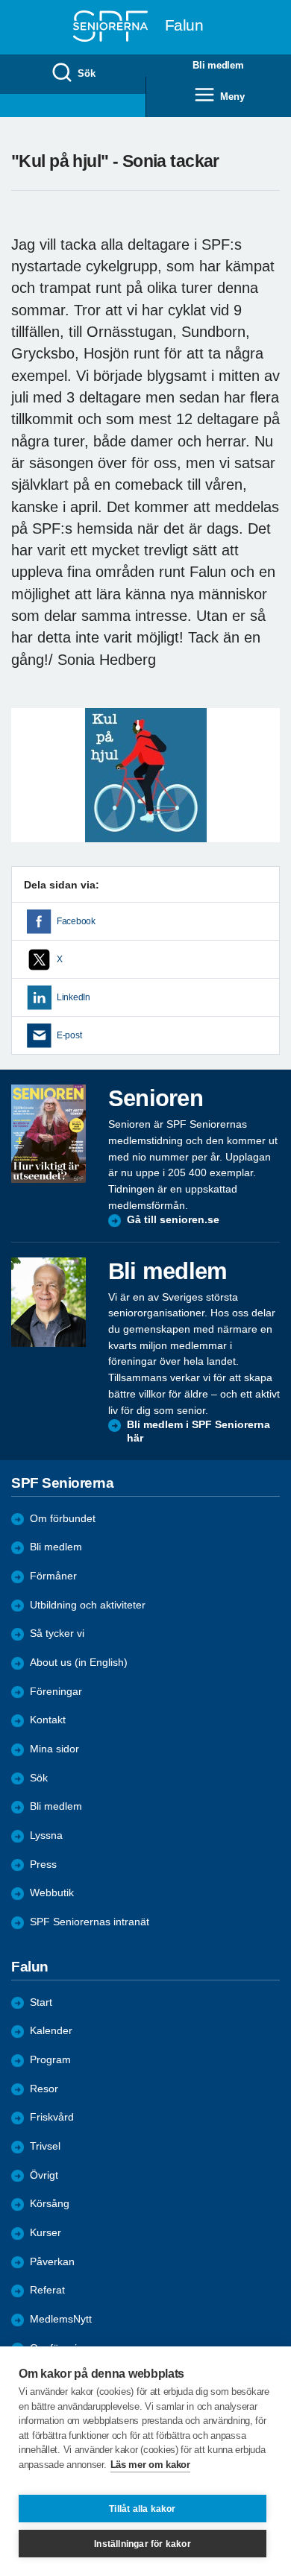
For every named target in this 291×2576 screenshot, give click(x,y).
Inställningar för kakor (143, 2544)
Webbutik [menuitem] (52, 1893)
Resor (44, 2089)
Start (41, 2002)
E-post (69, 1035)
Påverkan (52, 2262)
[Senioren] (48, 1134)
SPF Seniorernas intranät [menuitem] (90, 1922)
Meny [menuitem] (232, 97)
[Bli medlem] (48, 1302)
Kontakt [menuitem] (48, 1720)
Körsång (50, 2204)
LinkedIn (73, 997)
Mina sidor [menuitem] (54, 1749)
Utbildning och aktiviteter (88, 1605)
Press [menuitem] (43, 1865)
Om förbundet (63, 1519)
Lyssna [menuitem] (46, 1835)
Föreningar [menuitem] (56, 1692)
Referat (47, 2290)
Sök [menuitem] (86, 73)
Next (266, 790)
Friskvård (52, 2117)
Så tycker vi (57, 1633)
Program (50, 2060)
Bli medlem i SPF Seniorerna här (198, 1431)
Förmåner (53, 1576)
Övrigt (44, 2175)
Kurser (46, 2233)
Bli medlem (56, 1547)
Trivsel (45, 2146)
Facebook (76, 921)
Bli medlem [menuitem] (218, 65)
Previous (30, 790)
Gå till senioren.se (173, 1220)
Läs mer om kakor (150, 2465)
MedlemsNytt (61, 2319)
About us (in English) (79, 1663)
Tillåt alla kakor (142, 2509)
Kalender (51, 2031)
